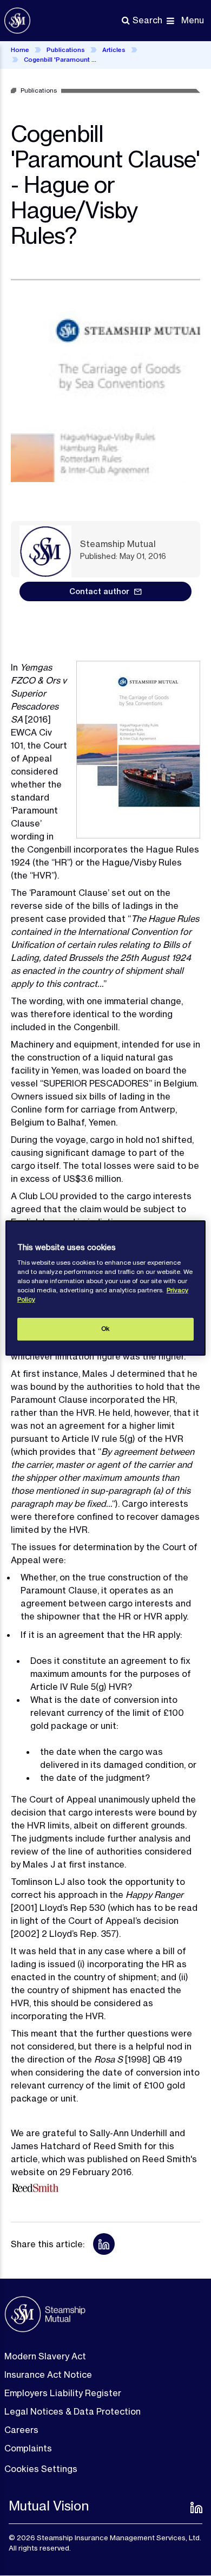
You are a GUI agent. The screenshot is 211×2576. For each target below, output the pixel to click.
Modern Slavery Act (45, 2356)
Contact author (99, 591)
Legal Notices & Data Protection (72, 2411)
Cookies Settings (41, 2469)
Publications (66, 50)
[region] (106, 1288)
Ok (105, 1329)
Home (20, 50)
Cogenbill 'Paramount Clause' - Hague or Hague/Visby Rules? (62, 60)
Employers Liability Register (63, 2393)
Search (147, 20)
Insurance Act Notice (48, 2375)
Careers (21, 2430)
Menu (193, 20)
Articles (114, 50)
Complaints (28, 2448)
